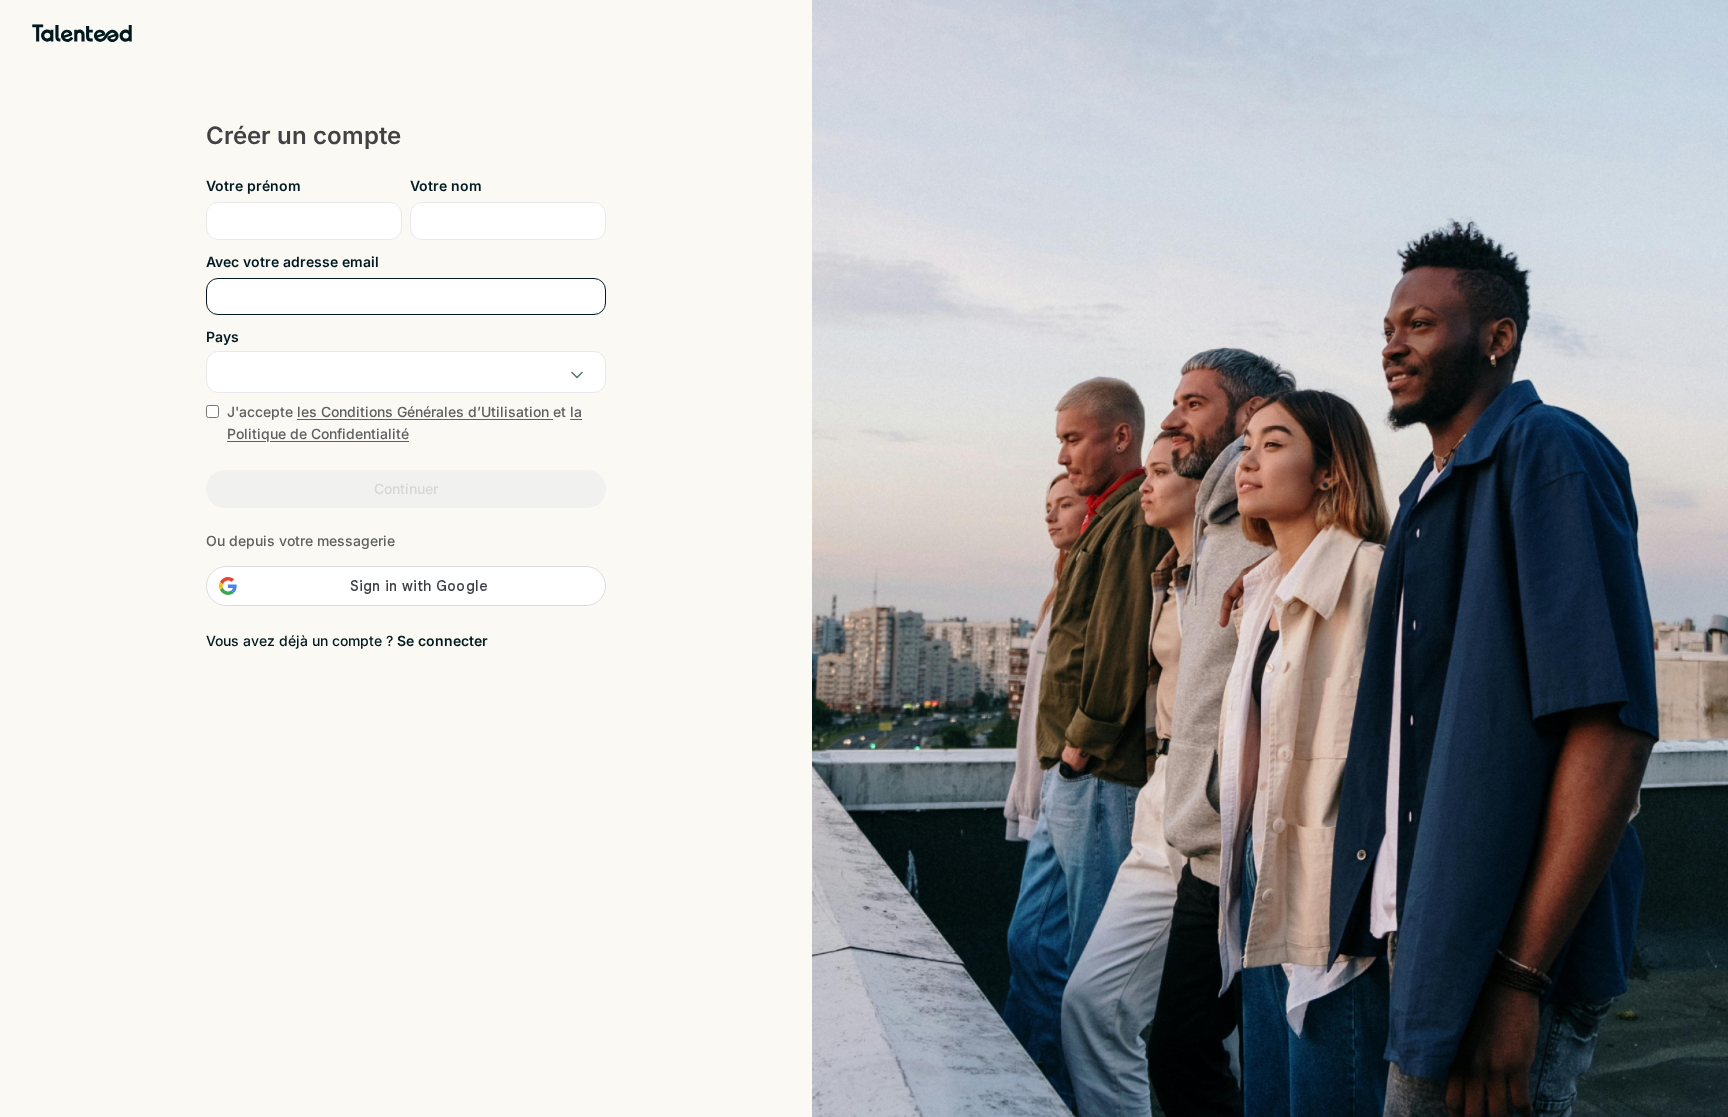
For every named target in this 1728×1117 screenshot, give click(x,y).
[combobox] (406, 375)
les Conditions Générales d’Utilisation (425, 411)
